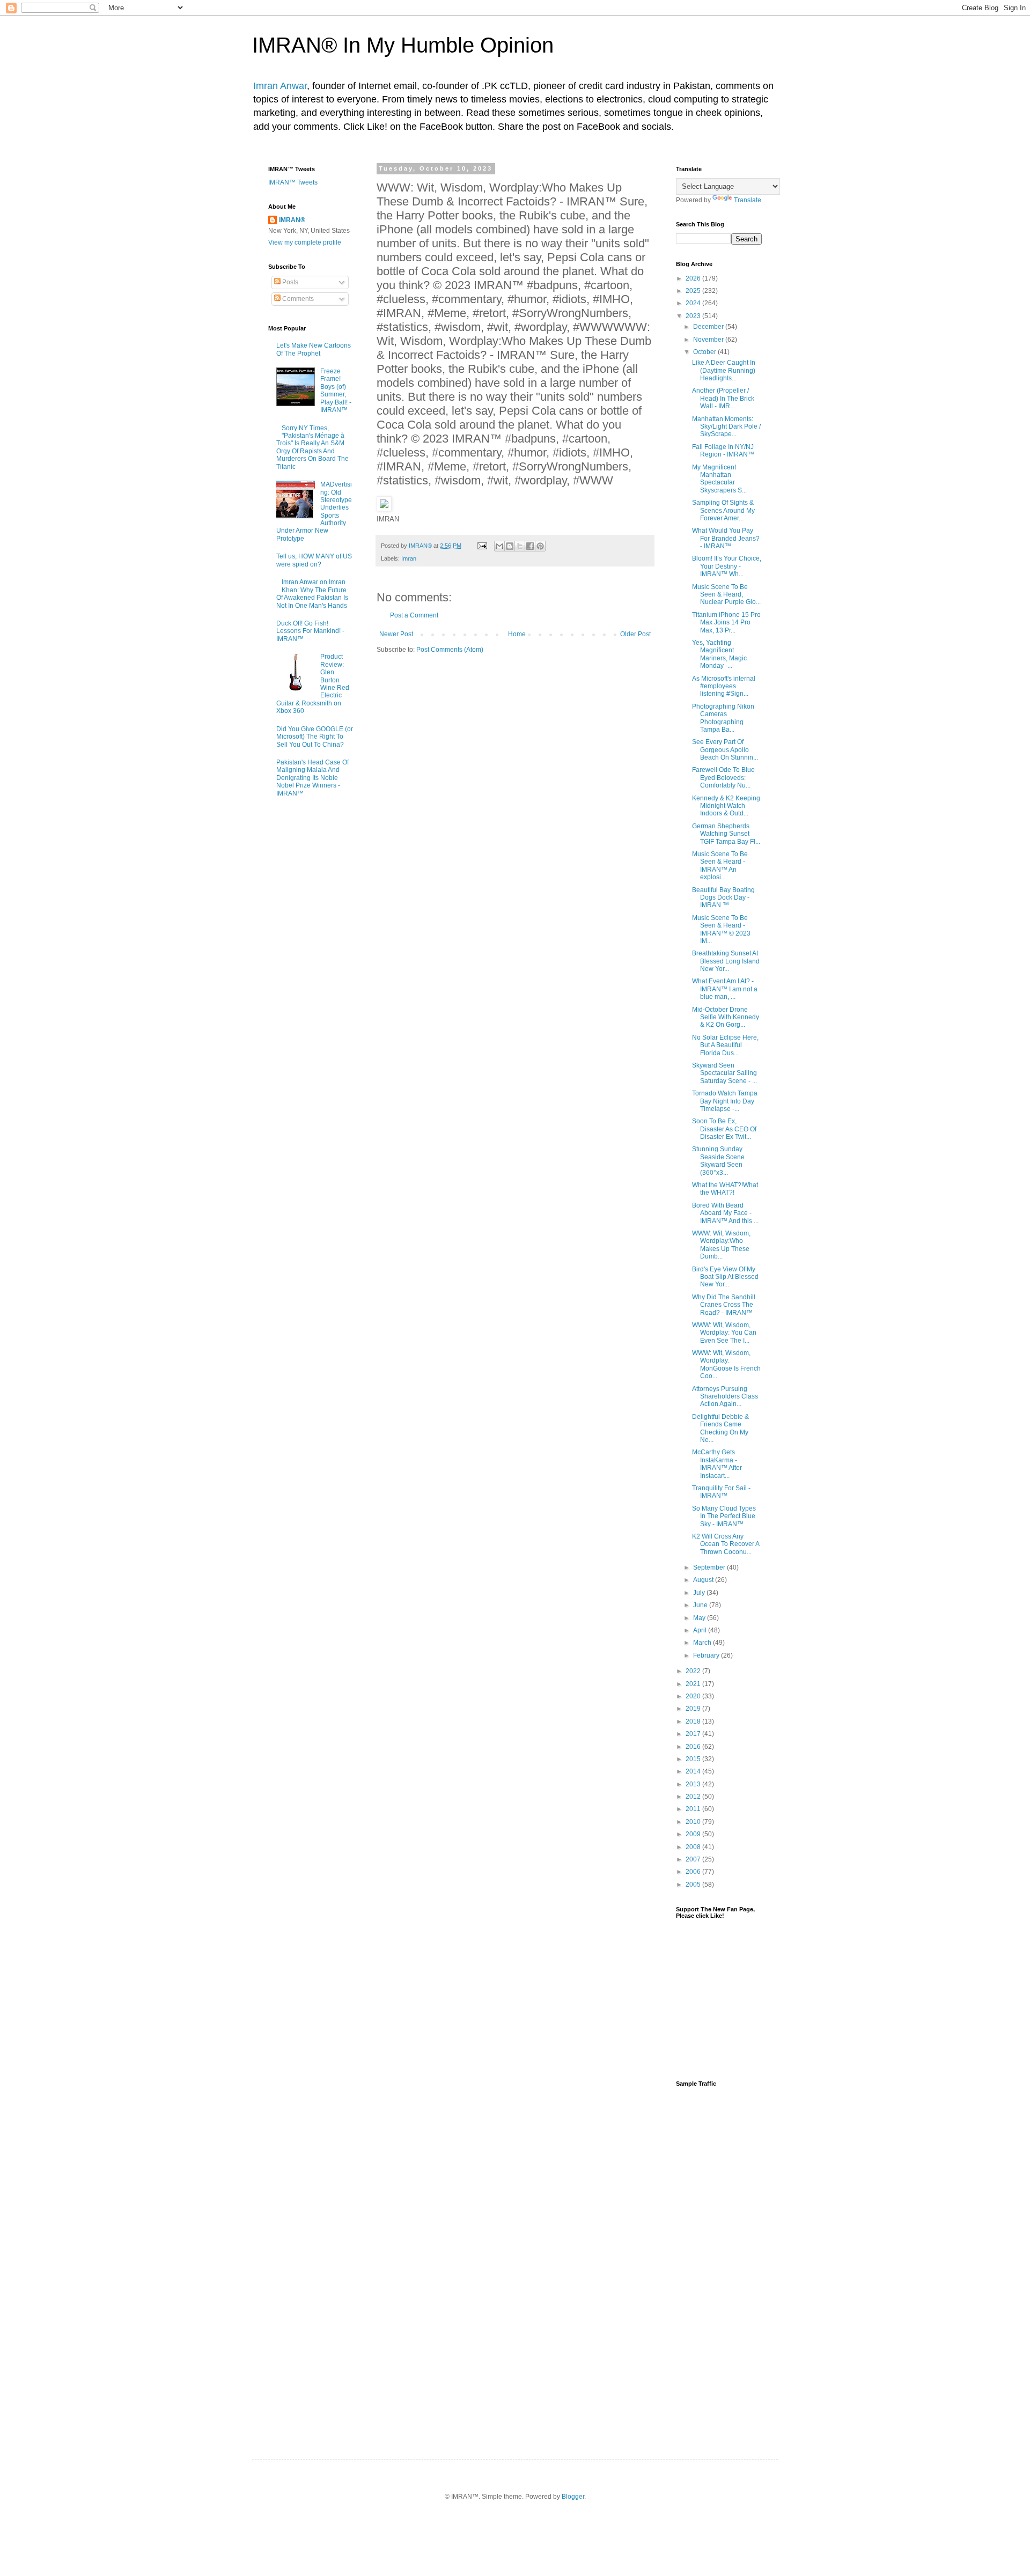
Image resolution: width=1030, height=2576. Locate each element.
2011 (694, 1809)
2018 (694, 1721)
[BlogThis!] (510, 546)
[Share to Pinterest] (540, 546)
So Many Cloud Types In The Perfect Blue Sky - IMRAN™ (724, 1516)
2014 (694, 1771)
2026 (694, 278)
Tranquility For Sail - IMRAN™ (721, 1492)
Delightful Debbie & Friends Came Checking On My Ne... (720, 1428)
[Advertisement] (719, 2264)
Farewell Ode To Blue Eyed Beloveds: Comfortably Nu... (723, 778)
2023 (694, 316)
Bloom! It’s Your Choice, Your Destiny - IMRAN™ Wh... (727, 566)
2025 (694, 291)
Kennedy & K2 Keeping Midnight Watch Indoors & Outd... (726, 806)
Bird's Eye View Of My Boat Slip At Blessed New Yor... (725, 1277)
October (705, 352)
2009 (694, 1834)
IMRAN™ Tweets (293, 182)
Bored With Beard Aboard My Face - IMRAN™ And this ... (725, 1213)
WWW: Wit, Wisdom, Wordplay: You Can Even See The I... (724, 1333)
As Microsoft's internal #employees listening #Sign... (724, 686)
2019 (694, 1709)
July (700, 1593)
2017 (694, 1734)
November (709, 340)
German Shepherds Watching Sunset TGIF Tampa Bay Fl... (726, 834)
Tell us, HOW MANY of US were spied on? (314, 560)
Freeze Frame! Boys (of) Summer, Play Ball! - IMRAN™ (336, 391)
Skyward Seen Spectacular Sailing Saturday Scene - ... (724, 1073)
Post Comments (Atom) (450, 650)
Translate (748, 200)
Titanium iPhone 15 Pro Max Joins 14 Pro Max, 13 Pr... (726, 623)
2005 (694, 1885)
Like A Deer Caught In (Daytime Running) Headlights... (724, 370)
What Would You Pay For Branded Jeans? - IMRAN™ (726, 538)
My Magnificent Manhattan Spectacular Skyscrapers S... (719, 479)
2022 (694, 1671)
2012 (694, 1797)
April (701, 1630)
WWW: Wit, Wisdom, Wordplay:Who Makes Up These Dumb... (721, 1245)
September (710, 1567)
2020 (694, 1696)
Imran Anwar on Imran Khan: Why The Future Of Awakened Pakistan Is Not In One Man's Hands (312, 594)
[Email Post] (482, 546)
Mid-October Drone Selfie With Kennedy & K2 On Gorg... (726, 1017)
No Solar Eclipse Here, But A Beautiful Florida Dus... (725, 1045)
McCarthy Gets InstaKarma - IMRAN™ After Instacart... (717, 1464)
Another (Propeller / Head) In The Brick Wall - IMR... (723, 398)
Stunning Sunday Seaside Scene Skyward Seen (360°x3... (718, 1161)
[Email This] (499, 546)
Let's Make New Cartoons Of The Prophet (314, 349)
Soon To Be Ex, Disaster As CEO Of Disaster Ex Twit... (724, 1129)
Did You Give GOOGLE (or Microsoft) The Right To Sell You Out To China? (315, 737)
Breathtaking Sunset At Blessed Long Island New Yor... (726, 961)
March (703, 1643)
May (700, 1618)
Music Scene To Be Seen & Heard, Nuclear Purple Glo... (726, 595)
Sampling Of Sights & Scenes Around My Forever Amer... (723, 510)
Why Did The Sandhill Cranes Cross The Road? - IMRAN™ (724, 1305)
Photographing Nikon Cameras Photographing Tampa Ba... (723, 718)
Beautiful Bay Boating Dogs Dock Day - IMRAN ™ (723, 898)
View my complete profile (305, 242)
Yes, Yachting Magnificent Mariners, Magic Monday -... (719, 654)
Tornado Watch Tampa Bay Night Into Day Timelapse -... (725, 1101)
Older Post (635, 634)
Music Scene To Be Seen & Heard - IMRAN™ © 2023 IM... (721, 929)
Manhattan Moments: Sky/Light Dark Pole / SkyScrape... (726, 427)
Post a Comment (414, 615)
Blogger (573, 2497)
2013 (694, 1784)
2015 (694, 1759)
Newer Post (396, 634)
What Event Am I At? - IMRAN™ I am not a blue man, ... (725, 989)
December (709, 327)
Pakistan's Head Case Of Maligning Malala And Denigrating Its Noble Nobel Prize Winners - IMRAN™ (312, 778)
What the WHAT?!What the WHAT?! (725, 1189)
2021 (694, 1684)
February (707, 1655)
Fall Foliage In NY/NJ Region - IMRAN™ (723, 451)
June (701, 1605)
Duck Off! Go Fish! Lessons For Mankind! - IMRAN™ (310, 631)
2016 (694, 1747)
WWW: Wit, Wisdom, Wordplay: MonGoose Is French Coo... (726, 1364)
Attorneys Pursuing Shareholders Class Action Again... (725, 1397)
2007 (694, 1859)
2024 (694, 303)
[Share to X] (520, 546)
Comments (297, 299)
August (704, 1580)
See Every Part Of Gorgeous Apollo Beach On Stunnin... (725, 750)
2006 (694, 1872)
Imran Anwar (280, 86)
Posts (289, 282)
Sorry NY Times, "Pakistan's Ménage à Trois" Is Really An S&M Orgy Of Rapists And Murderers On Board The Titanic (312, 447)
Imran (409, 558)
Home (517, 634)
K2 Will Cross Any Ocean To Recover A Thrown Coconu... (726, 1544)
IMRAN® (292, 220)
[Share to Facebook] (530, 546)
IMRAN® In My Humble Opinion (403, 45)
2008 (694, 1847)
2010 (694, 1822)
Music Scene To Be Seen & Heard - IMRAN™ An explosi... (720, 866)
